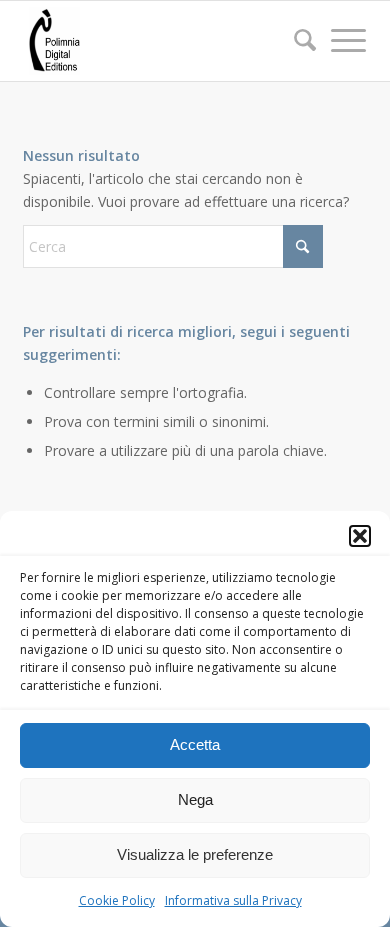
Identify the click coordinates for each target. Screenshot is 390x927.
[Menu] (339, 40)
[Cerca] (295, 40)
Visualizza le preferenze (195, 854)
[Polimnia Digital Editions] (161, 41)
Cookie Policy (117, 900)
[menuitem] (295, 41)
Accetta (195, 744)
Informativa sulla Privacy (233, 900)
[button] (360, 536)
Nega (195, 799)
